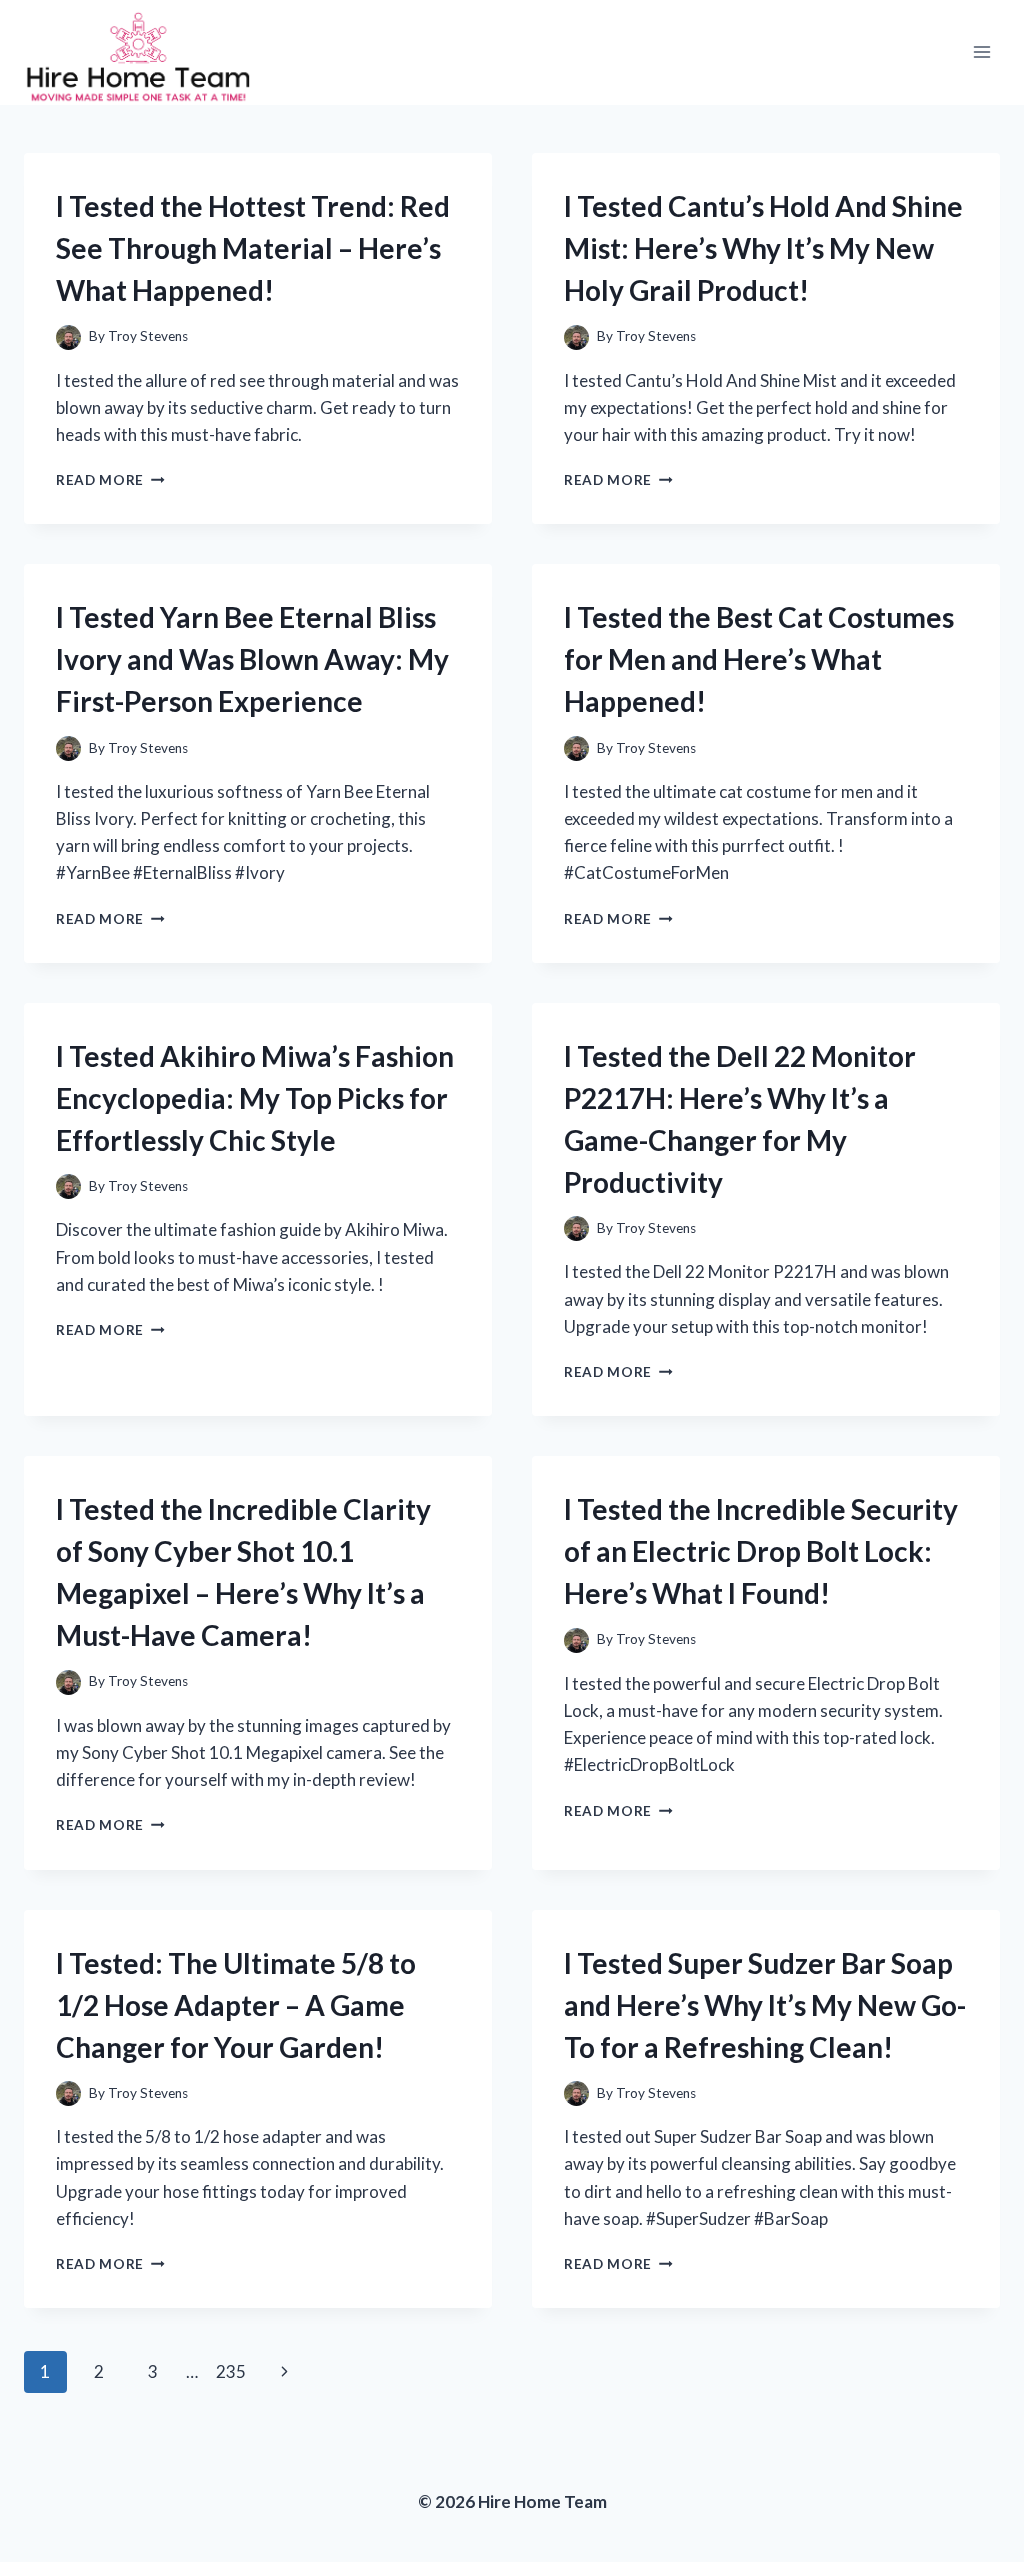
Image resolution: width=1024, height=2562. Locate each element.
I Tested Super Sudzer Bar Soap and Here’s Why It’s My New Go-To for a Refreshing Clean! (765, 2005)
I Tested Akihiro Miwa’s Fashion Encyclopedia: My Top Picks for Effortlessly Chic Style (255, 1098)
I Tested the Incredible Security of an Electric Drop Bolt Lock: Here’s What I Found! (761, 1551)
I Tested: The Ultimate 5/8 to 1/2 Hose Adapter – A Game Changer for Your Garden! (236, 2005)
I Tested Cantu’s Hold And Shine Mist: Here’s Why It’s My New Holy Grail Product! (763, 248)
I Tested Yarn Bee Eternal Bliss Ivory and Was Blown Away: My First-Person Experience (252, 659)
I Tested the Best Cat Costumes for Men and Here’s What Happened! (759, 659)
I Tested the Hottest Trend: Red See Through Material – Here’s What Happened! (253, 248)
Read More (110, 480)
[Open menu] (981, 52)
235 (231, 2371)
